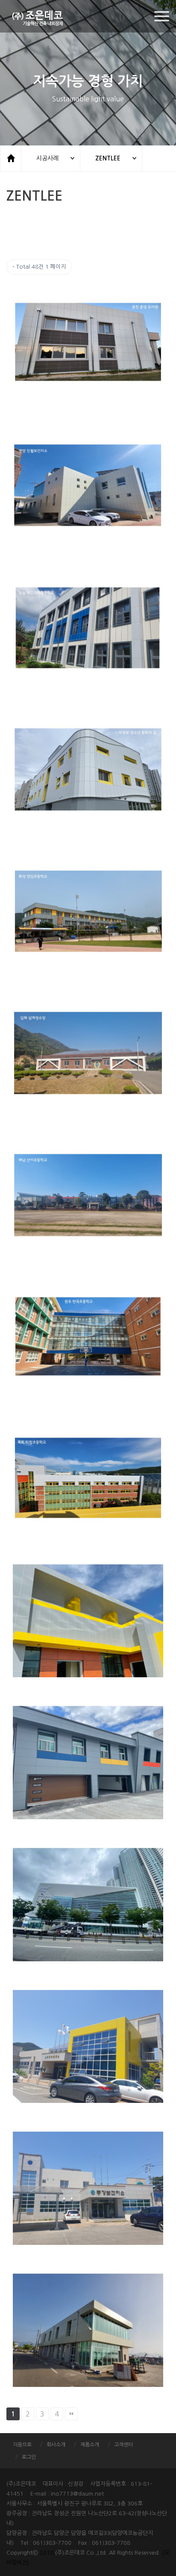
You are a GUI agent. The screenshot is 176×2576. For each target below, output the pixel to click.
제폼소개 (90, 2445)
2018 (47, 2553)
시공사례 (47, 158)
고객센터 (123, 2445)
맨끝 (71, 2414)
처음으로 (22, 2445)
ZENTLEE (108, 158)
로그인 (29, 2457)
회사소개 (56, 2445)
